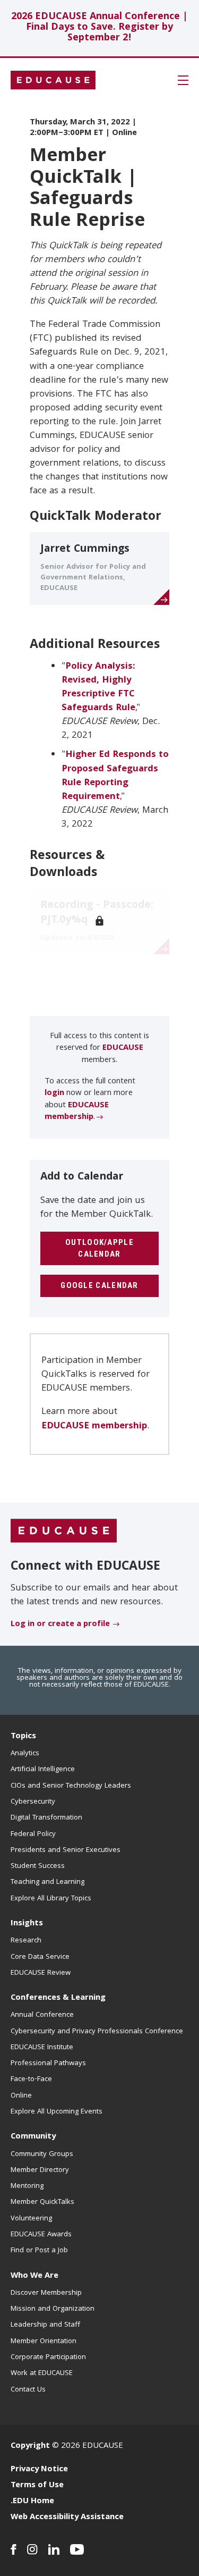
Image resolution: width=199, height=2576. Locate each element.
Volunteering (31, 2219)
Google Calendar (99, 1285)
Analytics (25, 1754)
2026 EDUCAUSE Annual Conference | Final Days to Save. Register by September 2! (99, 28)
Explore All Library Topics (51, 1899)
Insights (27, 1924)
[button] (183, 80)
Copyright (30, 2446)
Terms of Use (37, 2486)
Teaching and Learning (47, 1882)
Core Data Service (40, 1957)
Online (21, 2096)
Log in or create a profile (60, 1624)
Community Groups (42, 2154)
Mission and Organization (53, 2309)
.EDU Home (32, 2502)
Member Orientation (44, 2342)
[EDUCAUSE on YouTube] (77, 2549)
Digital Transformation (46, 1818)
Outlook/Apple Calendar (99, 1248)
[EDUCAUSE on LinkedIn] (54, 2549)
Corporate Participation (48, 2358)
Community (33, 2137)
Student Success (38, 1866)
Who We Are (34, 2276)
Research (26, 1941)
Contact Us (28, 2390)
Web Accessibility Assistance (67, 2518)
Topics (23, 1737)
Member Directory (40, 2170)
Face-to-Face (31, 2080)
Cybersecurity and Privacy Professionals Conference (97, 2032)
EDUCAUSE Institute (42, 2048)
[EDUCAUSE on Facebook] (14, 2549)
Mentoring (27, 2186)
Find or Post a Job (39, 2251)
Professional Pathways (48, 2064)
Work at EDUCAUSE (42, 2373)
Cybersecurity (33, 1802)
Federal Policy (33, 1834)
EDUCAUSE (123, 1048)
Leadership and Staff (45, 2325)
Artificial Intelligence (43, 1770)
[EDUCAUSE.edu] (53, 80)
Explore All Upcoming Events (57, 2112)
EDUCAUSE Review (41, 1973)
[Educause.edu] (64, 1531)
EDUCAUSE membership (77, 1112)
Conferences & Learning (58, 1998)
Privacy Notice (39, 2470)
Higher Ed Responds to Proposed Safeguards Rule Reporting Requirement (115, 776)
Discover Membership (46, 2293)
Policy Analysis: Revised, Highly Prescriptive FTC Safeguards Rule (98, 688)
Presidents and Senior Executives (66, 1850)
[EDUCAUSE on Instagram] (32, 2549)
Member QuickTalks (42, 2202)
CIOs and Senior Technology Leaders (71, 1786)
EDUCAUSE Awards (41, 2235)
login (54, 1093)
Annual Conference (42, 2015)
